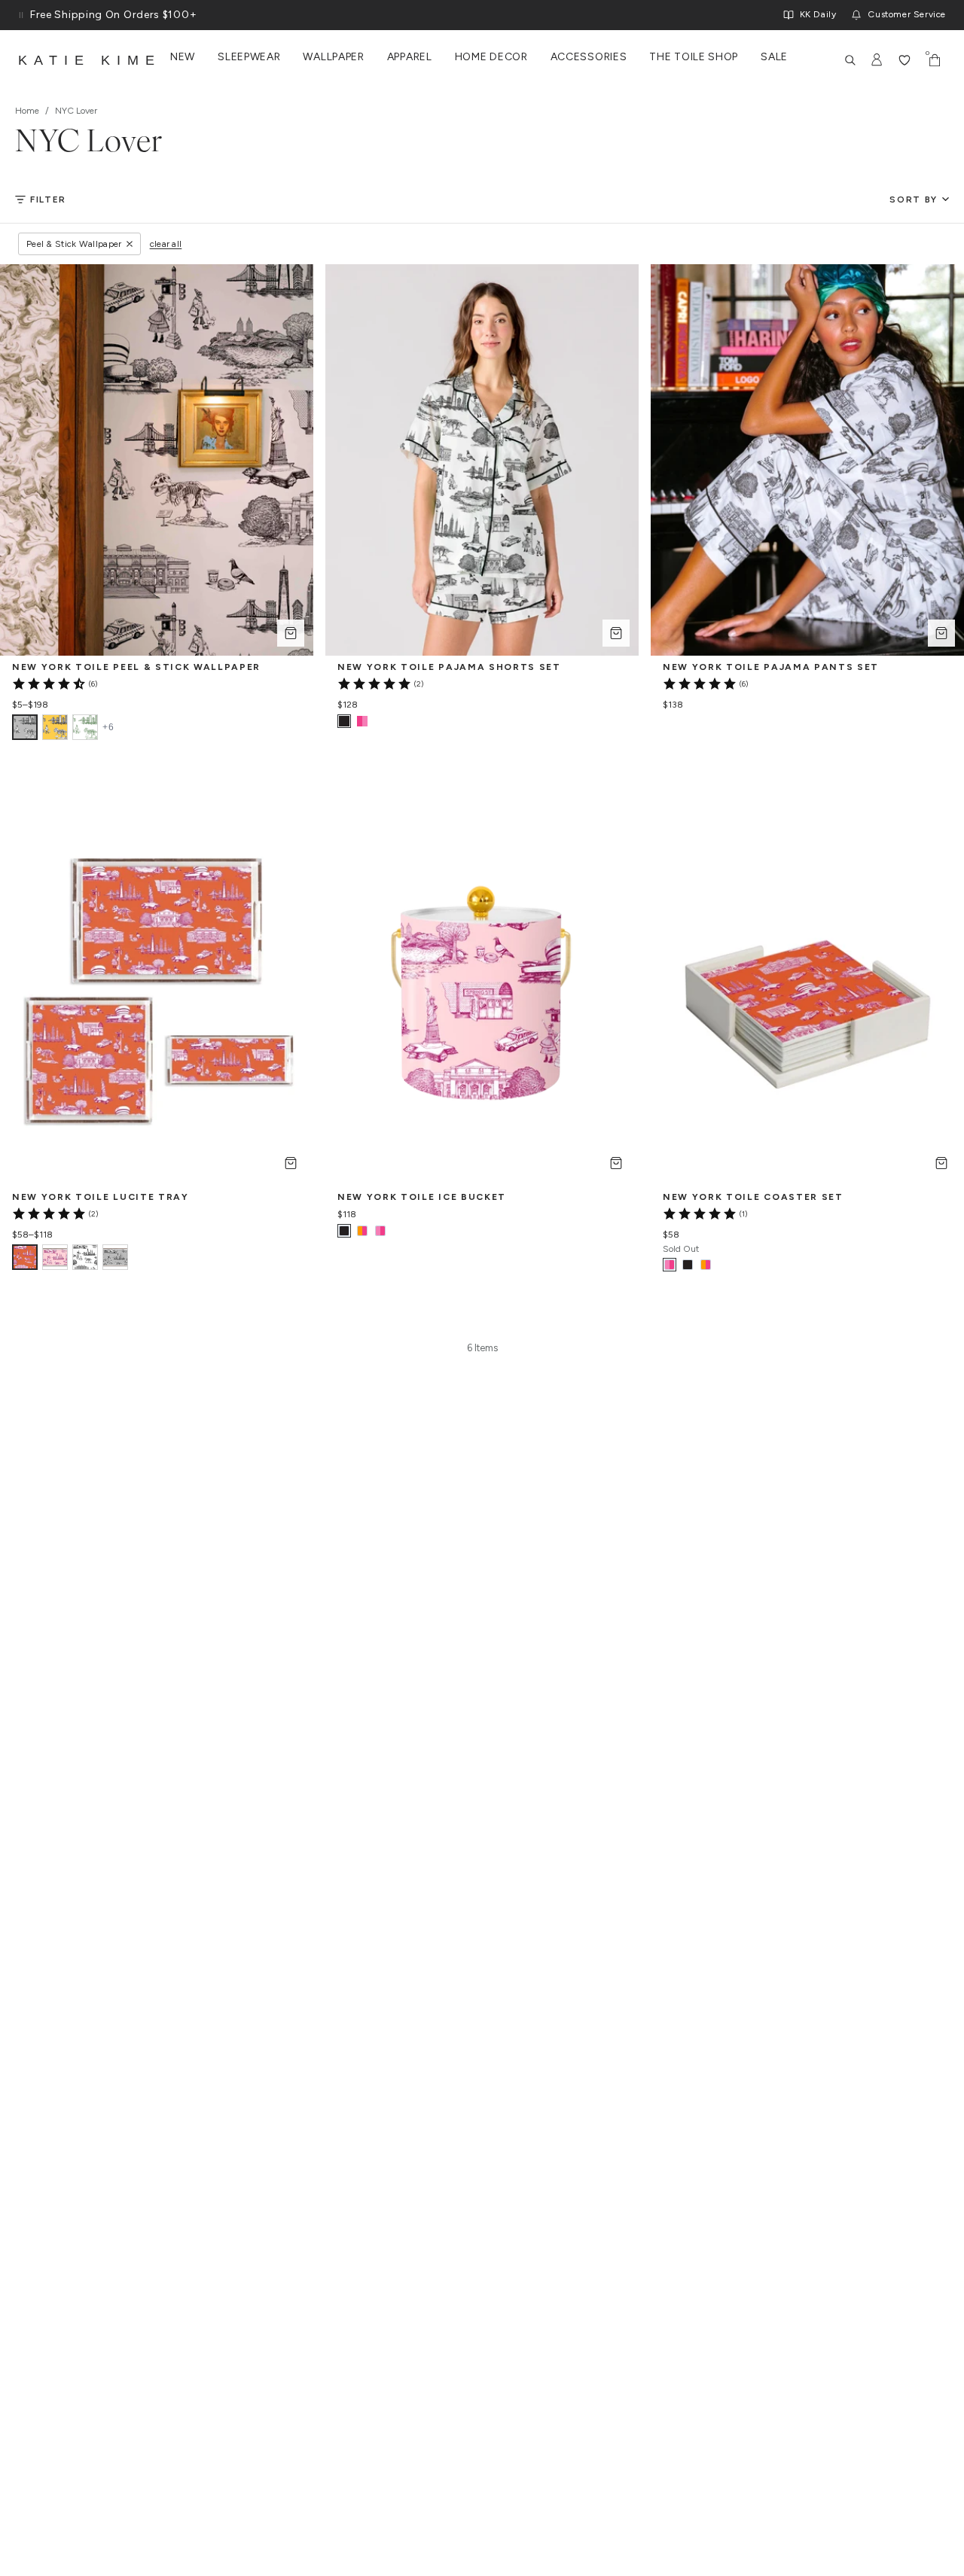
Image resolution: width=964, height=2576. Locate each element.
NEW (183, 57)
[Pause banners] (21, 15)
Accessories (589, 57)
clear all (166, 244)
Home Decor (491, 57)
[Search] (850, 60)
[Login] (877, 60)
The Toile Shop (694, 57)
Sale (774, 57)
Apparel (410, 57)
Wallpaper (333, 57)
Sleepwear (249, 57)
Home (27, 111)
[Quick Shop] (291, 633)
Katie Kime (90, 60)
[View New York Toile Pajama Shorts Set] (362, 721)
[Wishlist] (905, 60)
